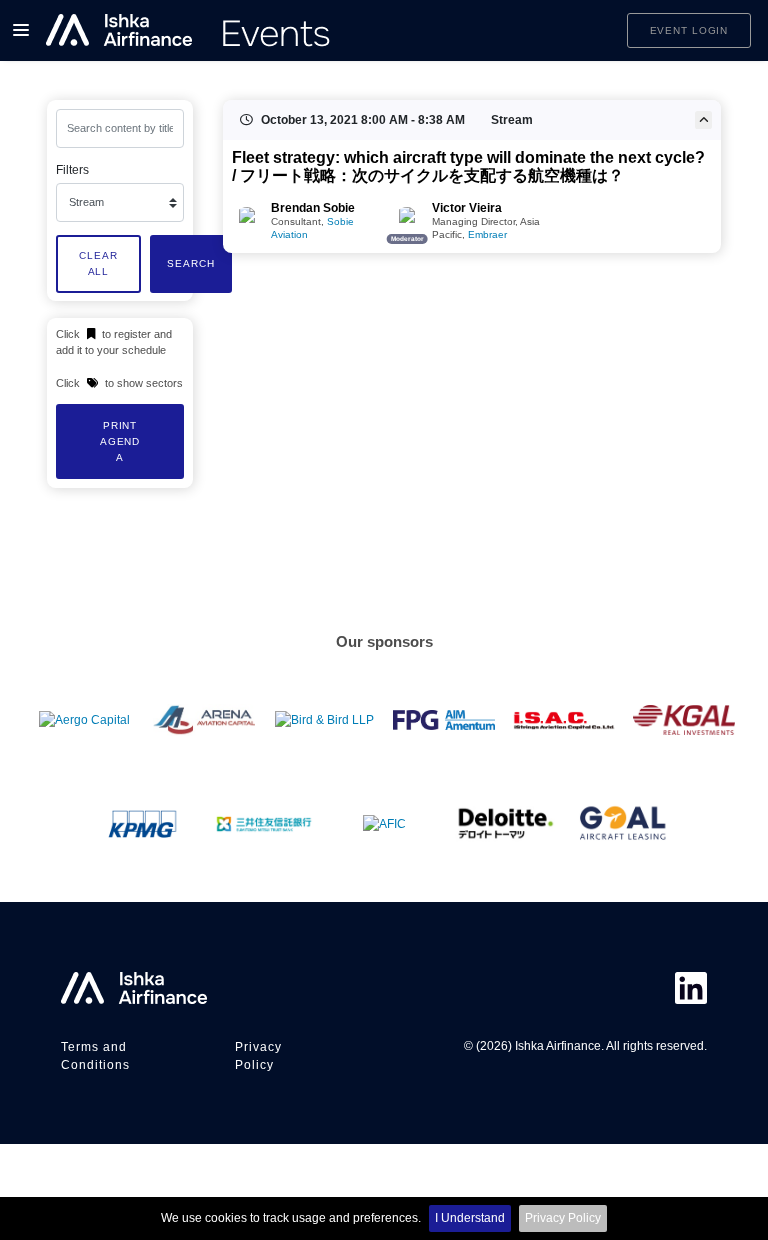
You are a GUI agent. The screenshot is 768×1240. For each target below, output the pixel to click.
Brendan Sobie (313, 208)
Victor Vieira (467, 208)
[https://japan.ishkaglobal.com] (189, 30)
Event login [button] (689, 30)
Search (190, 263)
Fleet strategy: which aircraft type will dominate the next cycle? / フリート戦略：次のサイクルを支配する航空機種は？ (468, 167)
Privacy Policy (563, 1218)
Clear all (98, 263)
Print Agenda (120, 441)
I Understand (470, 1218)
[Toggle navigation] (21, 30)
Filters (72, 170)
